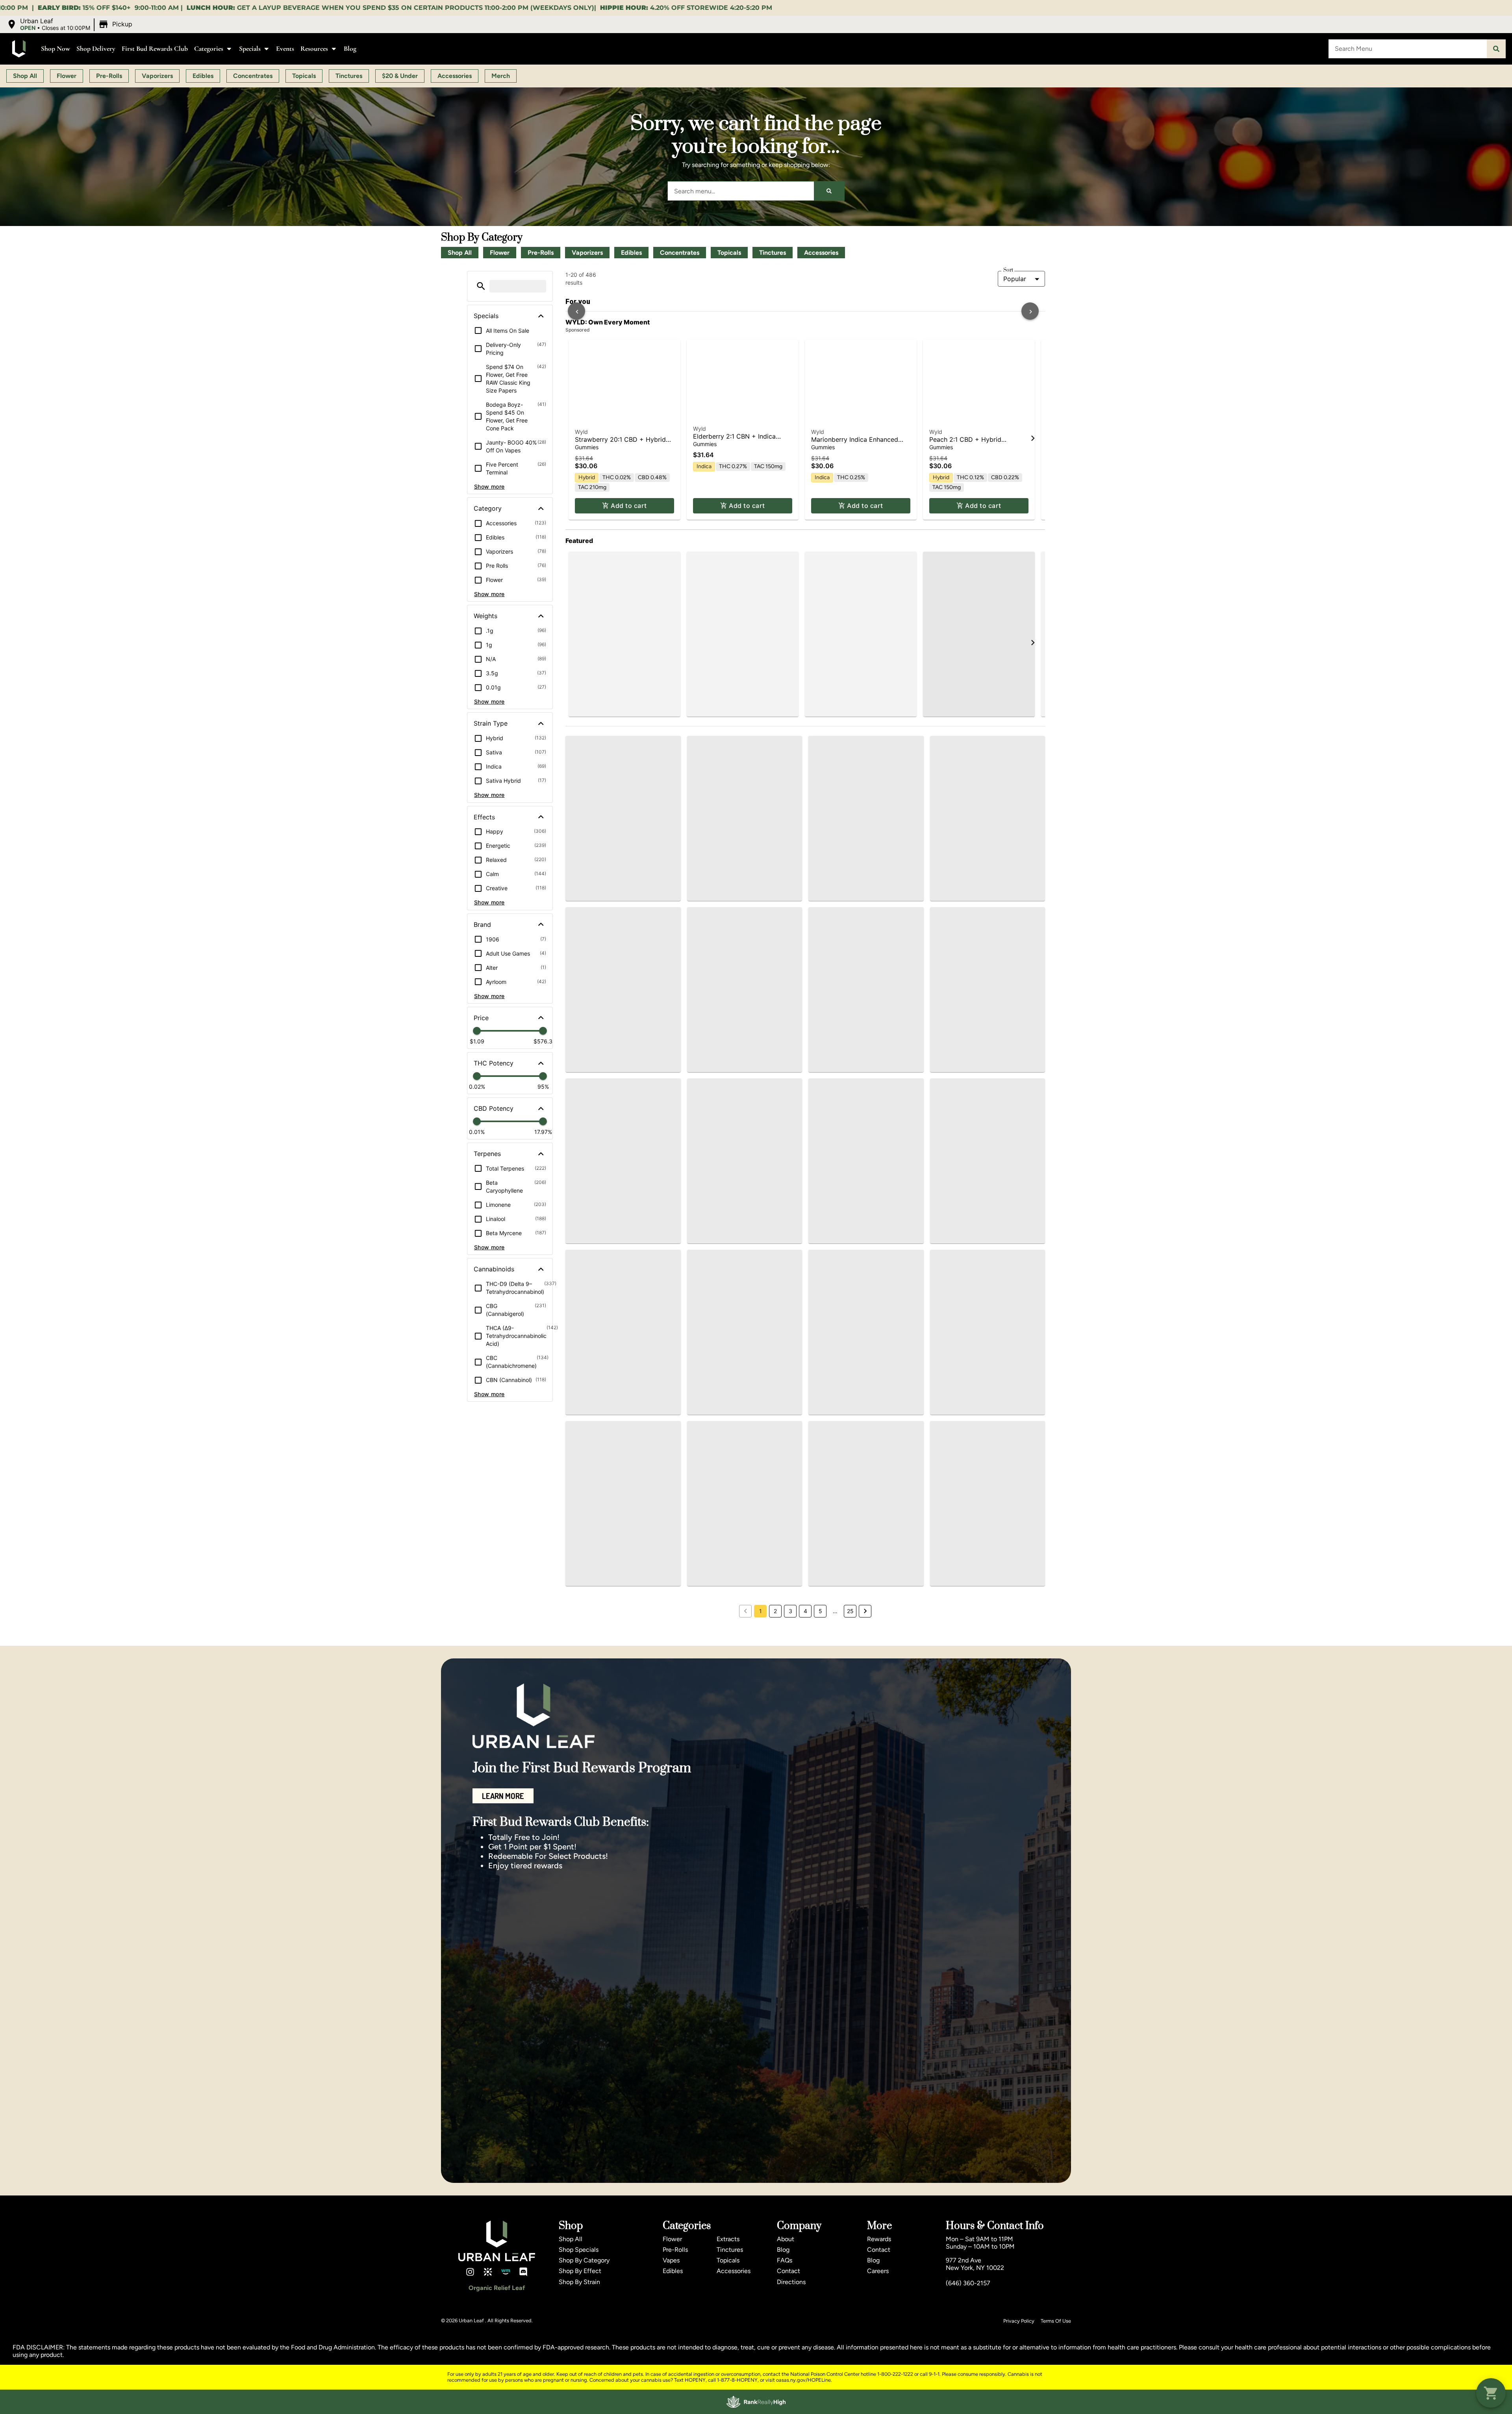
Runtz (582, 822)
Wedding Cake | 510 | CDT (733, 1617)
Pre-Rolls (541, 253)
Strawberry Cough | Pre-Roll (736, 1052)
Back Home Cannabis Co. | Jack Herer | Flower (984, 1442)
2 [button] (775, 1911)
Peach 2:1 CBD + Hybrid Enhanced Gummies (965, 624)
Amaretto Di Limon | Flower (734, 843)
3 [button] (790, 1911)
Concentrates (680, 253)
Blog (350, 49)
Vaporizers (587, 253)
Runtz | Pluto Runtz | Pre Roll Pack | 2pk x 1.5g (618, 833)
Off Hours (706, 1220)
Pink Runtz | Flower (840, 843)
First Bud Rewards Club (155, 49)
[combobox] (1408, 49)
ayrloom (825, 1596)
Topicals (729, 253)
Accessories (821, 253)
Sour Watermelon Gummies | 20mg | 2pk (857, 1813)
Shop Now (56, 49)
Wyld (581, 613)
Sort (1008, 270)
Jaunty (581, 1233)
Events (285, 49)
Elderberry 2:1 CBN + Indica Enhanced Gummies (734, 611)
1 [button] (761, 1911)
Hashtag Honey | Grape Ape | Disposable (980, 1621)
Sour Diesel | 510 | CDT (850, 1438)
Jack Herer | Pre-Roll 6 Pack (736, 1809)
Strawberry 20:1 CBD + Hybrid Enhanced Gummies (620, 624)
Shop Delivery (96, 49)
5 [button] (820, 1911)
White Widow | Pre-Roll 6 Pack (982, 1039)
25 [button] (850, 1911)
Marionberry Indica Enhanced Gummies (855, 624)
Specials (250, 49)
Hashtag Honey (713, 1045)
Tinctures (773, 253)
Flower (500, 253)
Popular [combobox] (1015, 279)
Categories (209, 49)
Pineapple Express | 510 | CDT (617, 1241)
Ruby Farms (587, 1045)
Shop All (460, 253)
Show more (489, 486)
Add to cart (629, 687)
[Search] (1496, 49)
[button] (70, 24)
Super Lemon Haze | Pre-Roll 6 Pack (618, 1428)
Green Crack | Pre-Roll (970, 1823)
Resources (314, 49)
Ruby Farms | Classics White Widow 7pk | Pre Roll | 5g (857, 1231)
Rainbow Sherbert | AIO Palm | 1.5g (982, 1244)
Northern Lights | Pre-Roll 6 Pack (743, 1425)
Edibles (631, 253)
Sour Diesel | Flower (959, 843)
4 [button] (805, 1911)
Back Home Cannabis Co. (969, 1031)
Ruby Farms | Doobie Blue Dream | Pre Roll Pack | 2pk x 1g (864, 1056)
